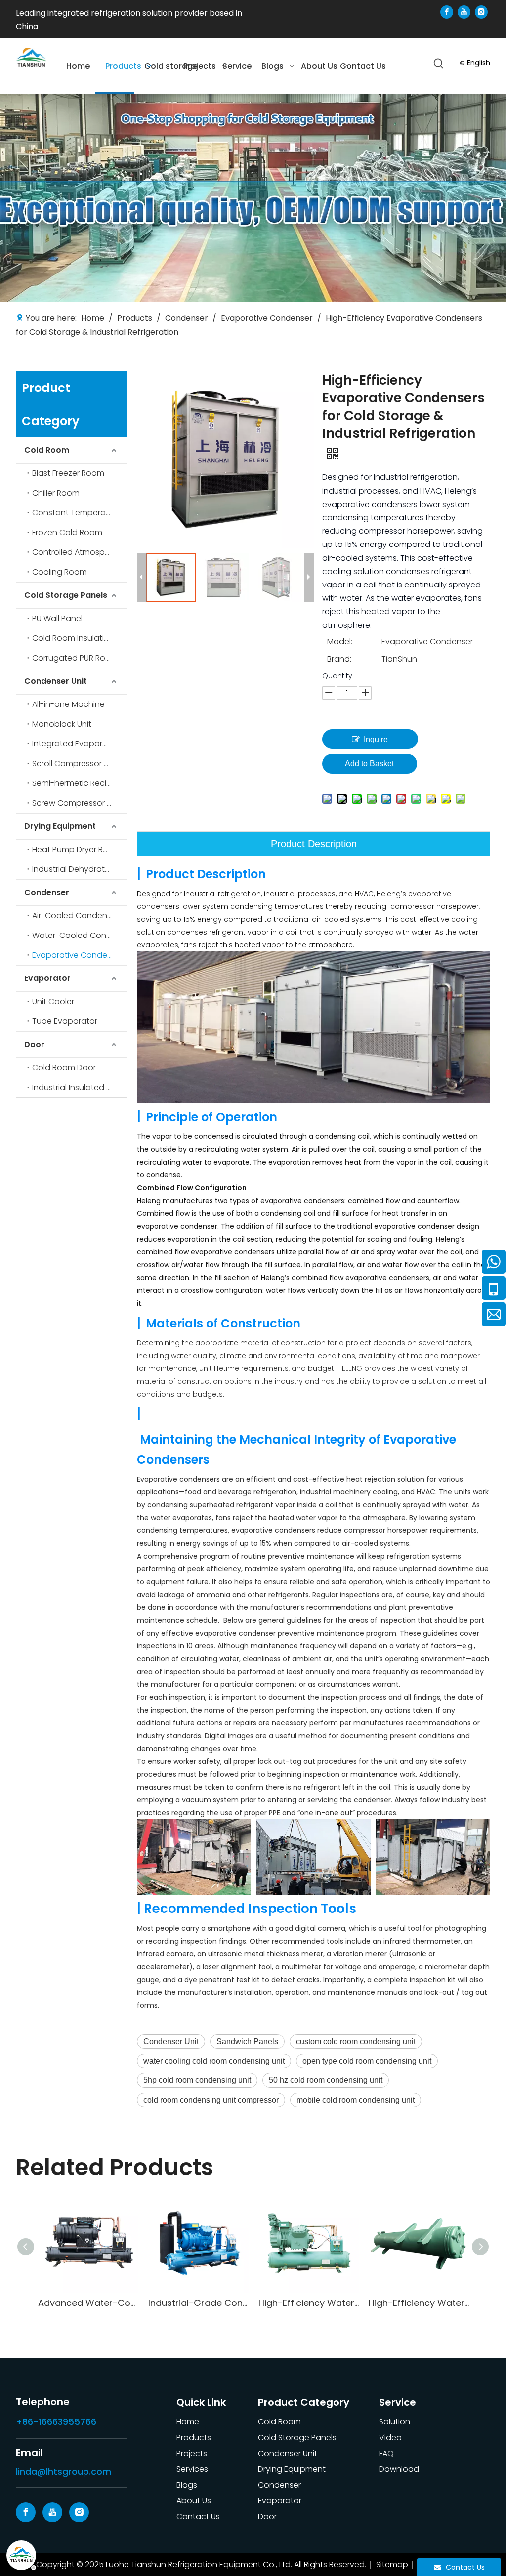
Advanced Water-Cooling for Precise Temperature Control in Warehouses (88, 2303)
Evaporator (47, 978)
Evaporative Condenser (78, 955)
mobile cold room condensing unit (356, 2100)
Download (399, 2469)
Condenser (47, 892)
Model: (340, 642)
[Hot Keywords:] (439, 64)
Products (194, 2438)
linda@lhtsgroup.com (63, 2472)
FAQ (386, 2453)
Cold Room (47, 450)
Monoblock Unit (62, 724)
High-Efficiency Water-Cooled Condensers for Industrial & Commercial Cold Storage (309, 2303)
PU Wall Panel (57, 618)
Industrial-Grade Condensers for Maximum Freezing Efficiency (198, 2303)
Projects (192, 2453)
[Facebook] (447, 12)
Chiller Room (56, 493)
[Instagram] (481, 12)
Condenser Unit (56, 681)
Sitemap (392, 2564)
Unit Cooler (53, 1001)
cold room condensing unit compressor (211, 2100)
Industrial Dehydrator (72, 869)
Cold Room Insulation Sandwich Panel (79, 638)
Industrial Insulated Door (79, 1087)
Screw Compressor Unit (77, 803)
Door (34, 1044)
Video (390, 2438)
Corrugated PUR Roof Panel (79, 658)
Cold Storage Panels (66, 595)
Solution (395, 2422)
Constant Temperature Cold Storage (79, 513)
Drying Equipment (60, 826)
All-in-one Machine (68, 704)
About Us (194, 2501)
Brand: (339, 659)
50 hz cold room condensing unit (326, 2080)
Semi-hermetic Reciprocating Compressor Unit (79, 783)
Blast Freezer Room (68, 473)
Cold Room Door (64, 1068)
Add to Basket (369, 763)
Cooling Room (60, 572)
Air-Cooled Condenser (75, 916)
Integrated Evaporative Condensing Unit (79, 744)
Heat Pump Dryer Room (77, 849)
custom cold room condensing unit (356, 2042)
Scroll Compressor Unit (75, 763)
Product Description (314, 844)
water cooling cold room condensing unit (214, 2061)
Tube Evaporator (65, 1021)
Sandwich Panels (247, 2042)
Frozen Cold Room (67, 532)
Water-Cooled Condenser (79, 935)
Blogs (187, 2485)
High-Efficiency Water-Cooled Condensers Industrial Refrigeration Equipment (419, 2303)
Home (188, 2422)
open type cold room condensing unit (367, 2061)
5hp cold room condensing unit (197, 2080)
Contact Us (198, 2517)
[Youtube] (464, 12)
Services (192, 2469)
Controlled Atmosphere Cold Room (79, 552)
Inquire (376, 739)
